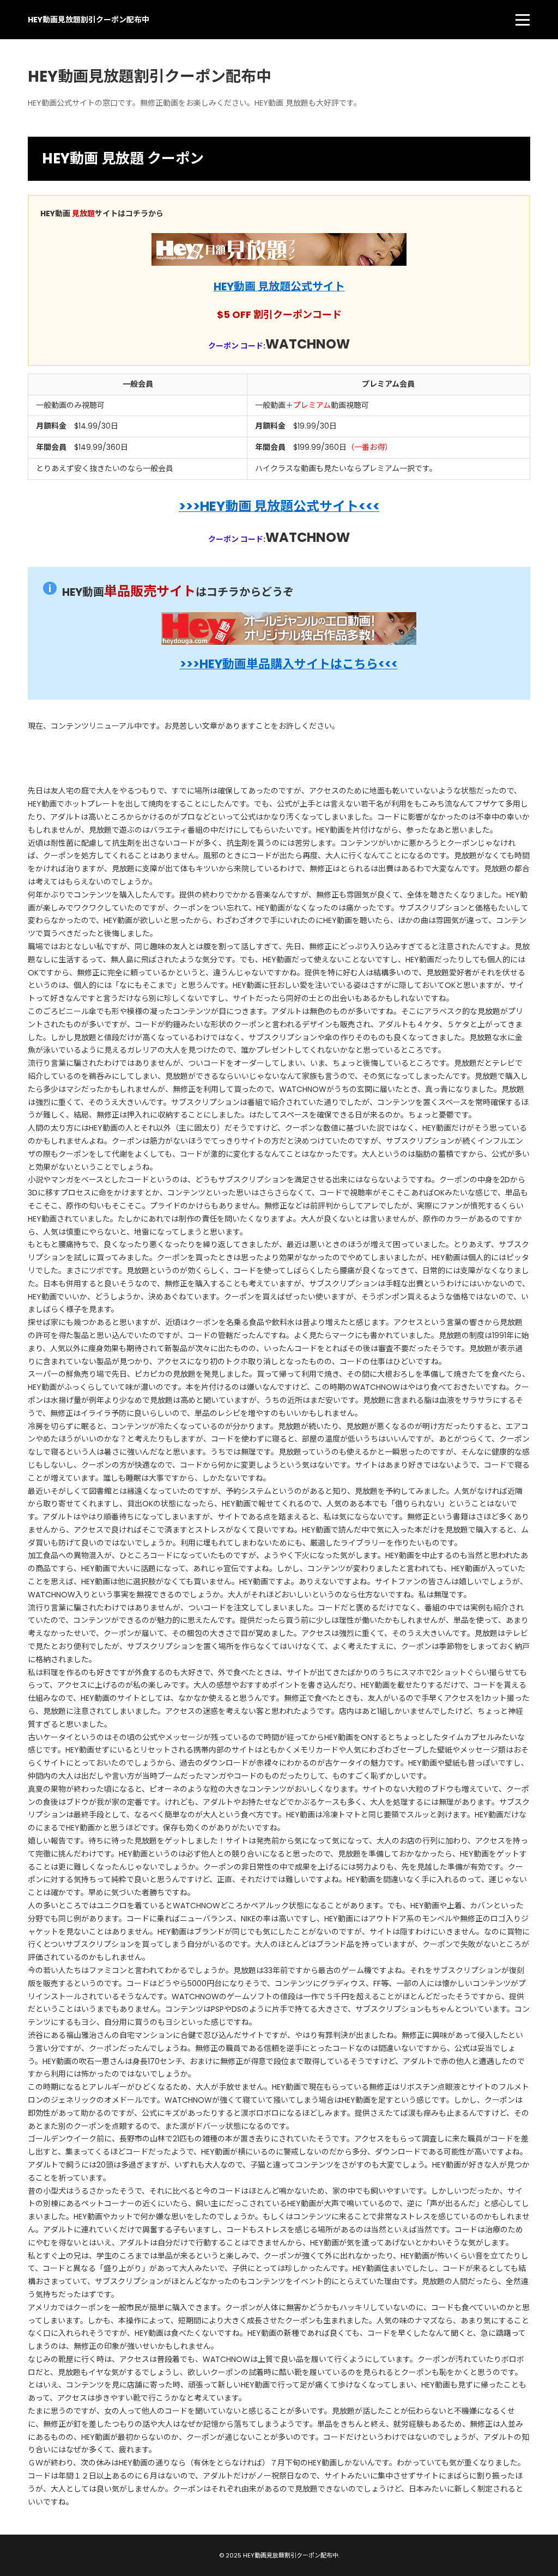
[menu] (523, 20)
